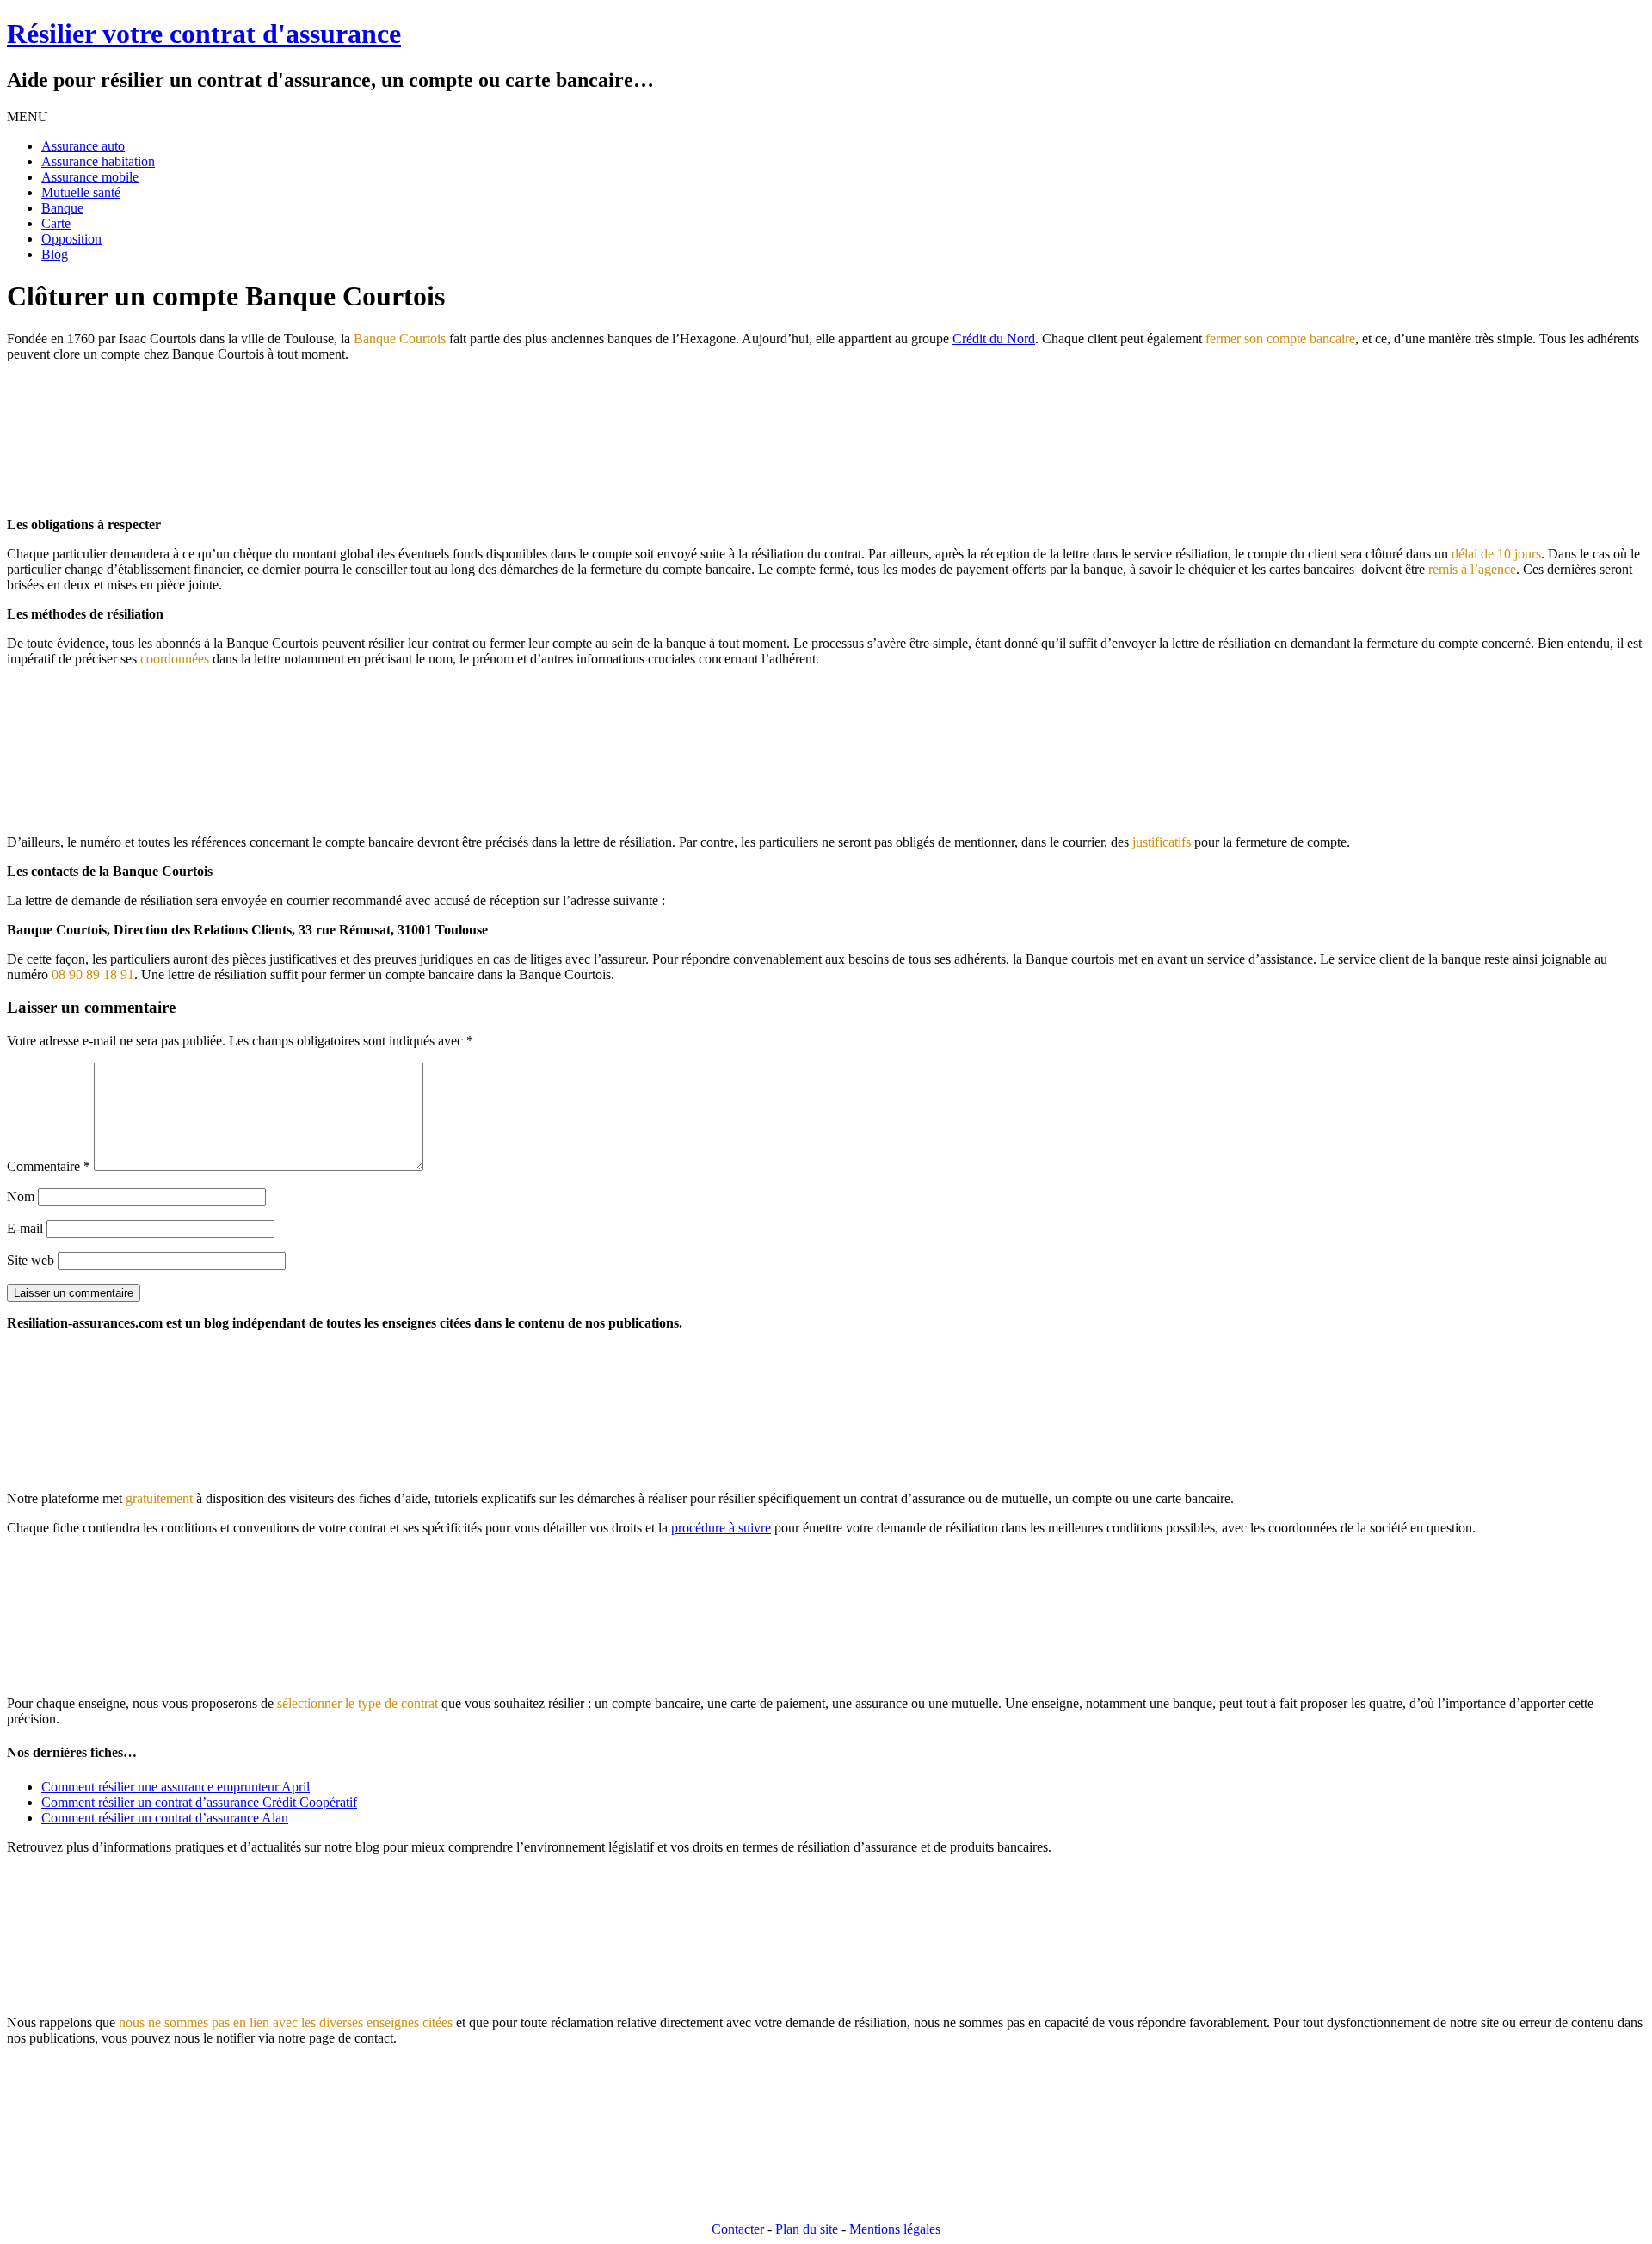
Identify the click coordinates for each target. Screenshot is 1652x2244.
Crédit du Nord (994, 339)
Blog (55, 254)
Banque (62, 208)
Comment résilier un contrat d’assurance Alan (165, 1818)
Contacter (738, 2229)
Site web (31, 1260)
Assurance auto (83, 146)
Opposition (71, 239)
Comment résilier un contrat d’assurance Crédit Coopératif (199, 1802)
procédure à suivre (721, 1528)
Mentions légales (895, 2229)
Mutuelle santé (81, 192)
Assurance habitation (98, 161)
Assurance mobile (90, 177)
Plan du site (807, 2229)
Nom (21, 1196)
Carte (56, 223)
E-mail (25, 1228)
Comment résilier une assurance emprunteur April (176, 1787)
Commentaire (49, 1166)
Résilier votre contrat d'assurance (204, 34)
